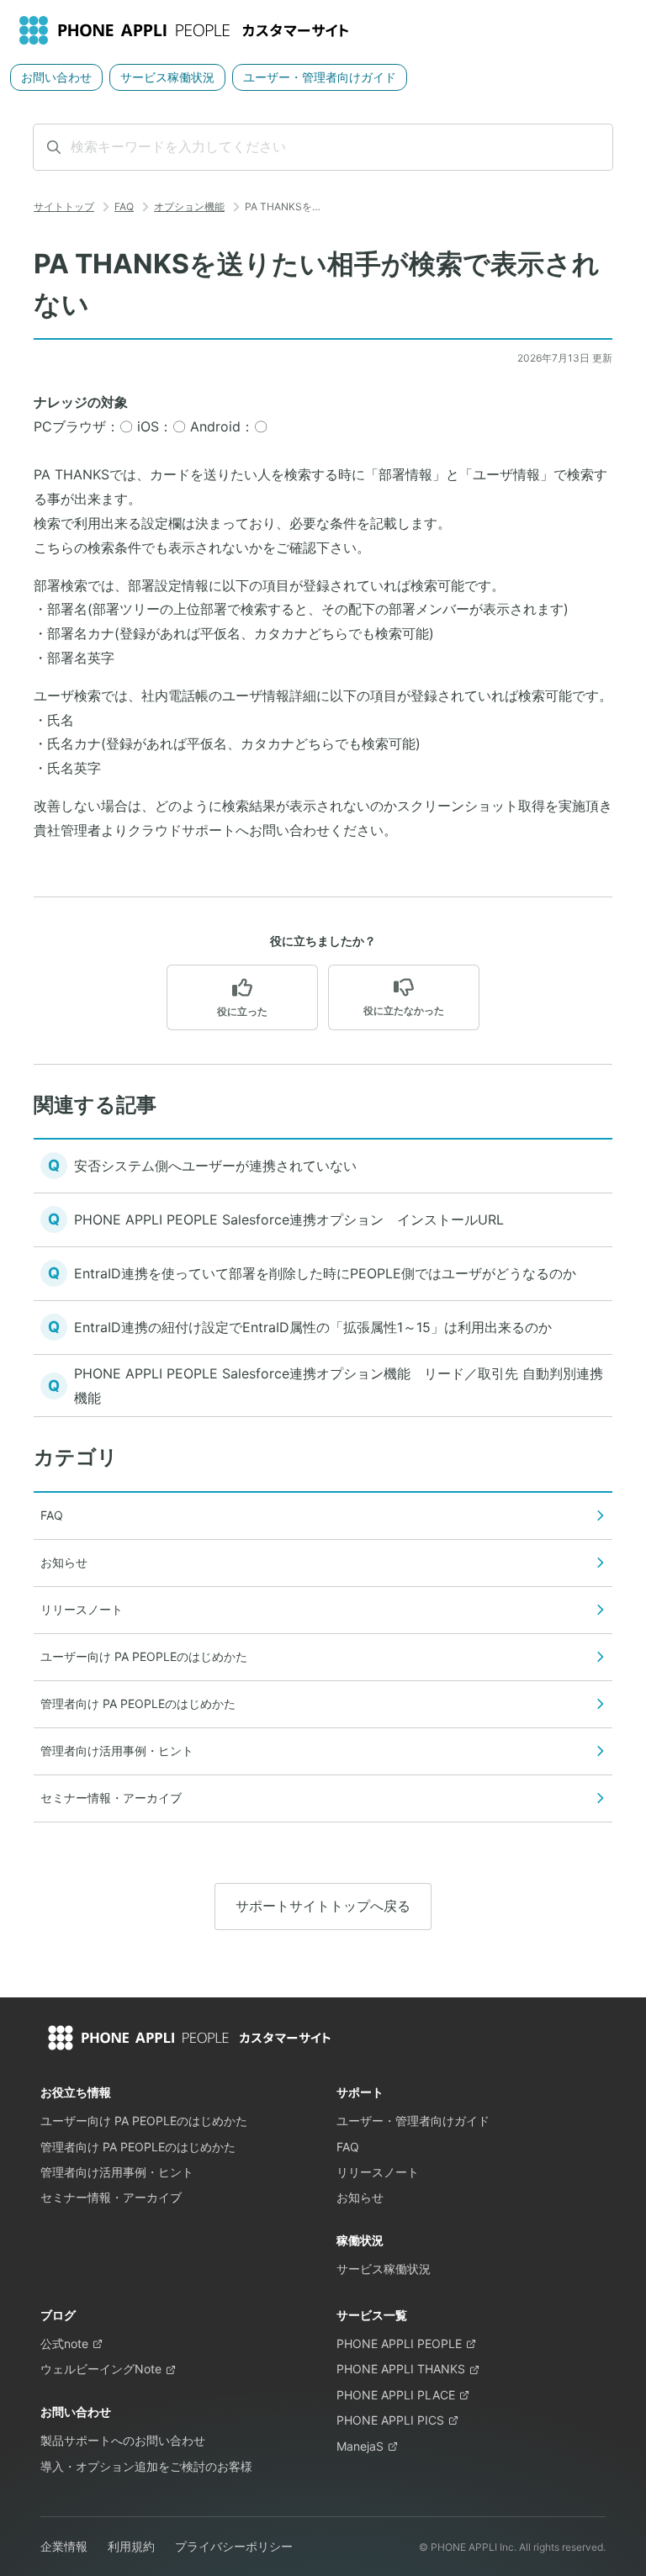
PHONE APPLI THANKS (401, 2369)
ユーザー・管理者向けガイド (320, 77)
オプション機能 (189, 206)
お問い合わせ (56, 77)
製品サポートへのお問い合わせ (123, 2440)
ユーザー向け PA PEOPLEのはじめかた (144, 2121)
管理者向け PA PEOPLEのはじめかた (138, 2147)
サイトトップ (64, 206)
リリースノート (378, 2172)
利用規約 (131, 2546)
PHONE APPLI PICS (390, 2420)
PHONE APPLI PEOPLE (399, 2343)
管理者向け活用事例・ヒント (117, 2172)
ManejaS (360, 2446)
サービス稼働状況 (167, 77)
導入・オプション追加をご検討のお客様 (146, 2466)
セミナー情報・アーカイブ (111, 2197)
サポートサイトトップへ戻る (323, 1906)
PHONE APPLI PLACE (396, 2395)
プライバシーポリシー (234, 2546)
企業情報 (64, 2546)
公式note (64, 2343)
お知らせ (360, 2197)
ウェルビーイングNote (101, 2369)
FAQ (124, 206)
